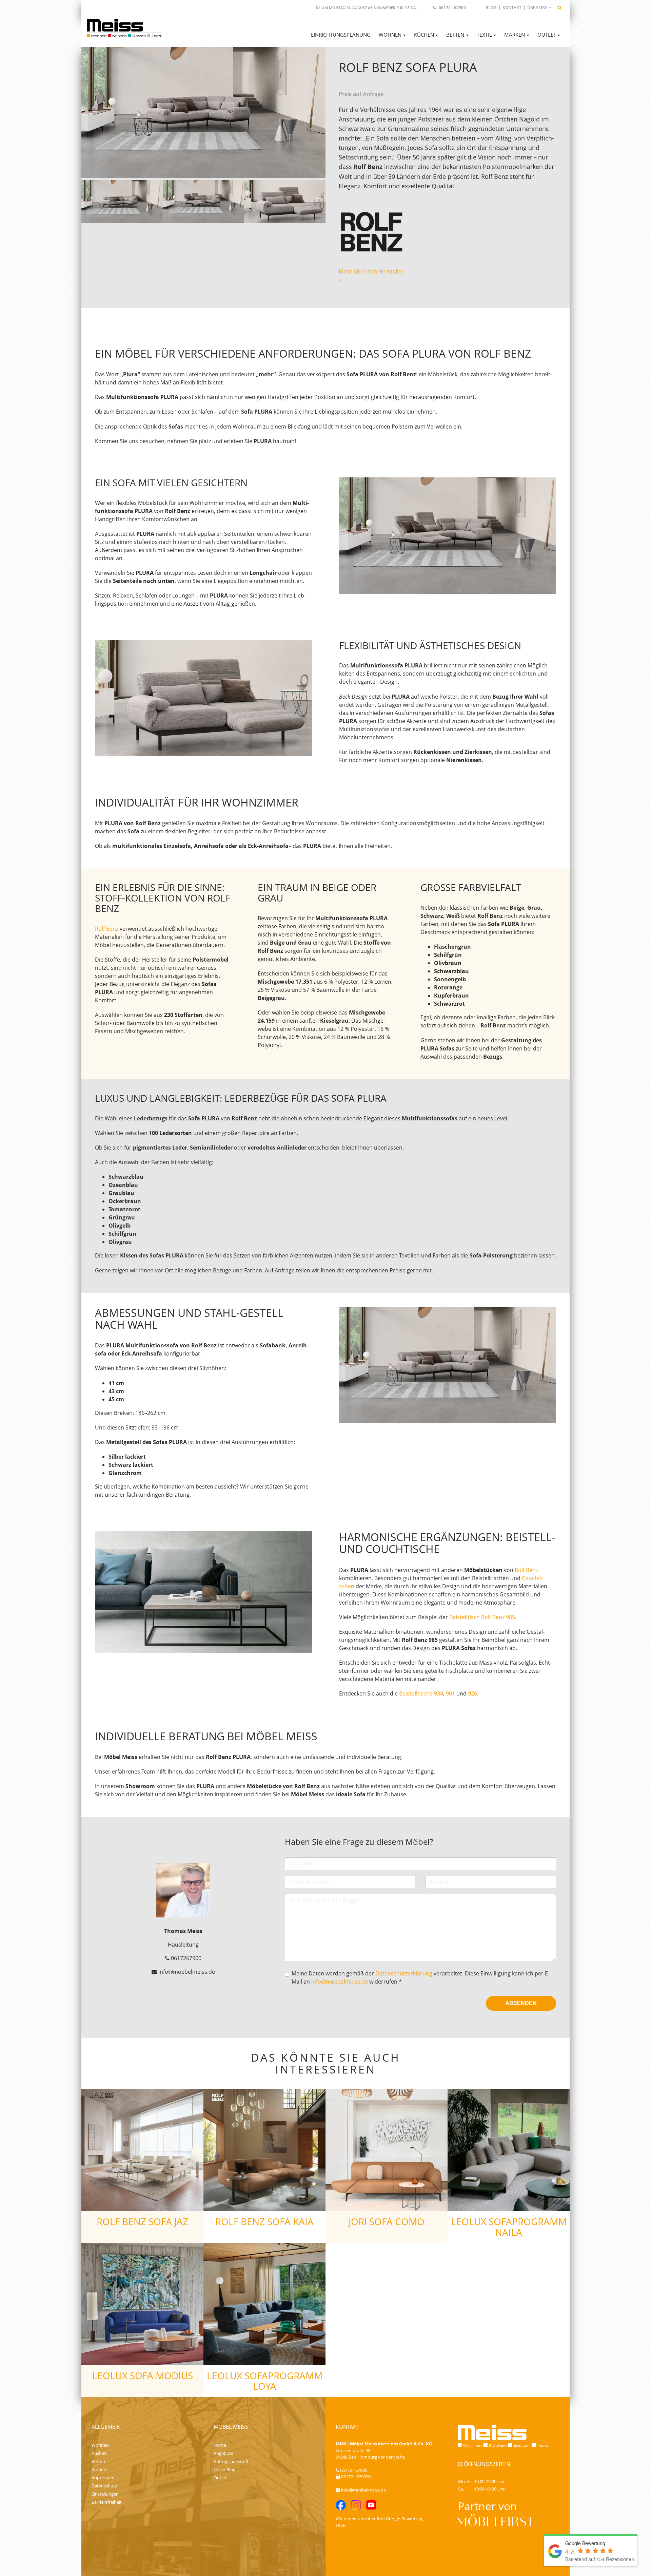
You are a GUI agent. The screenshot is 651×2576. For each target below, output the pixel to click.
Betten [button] (455, 35)
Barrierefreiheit (107, 2502)
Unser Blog (224, 2469)
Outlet (220, 2478)
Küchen (99, 2453)
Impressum (103, 2478)
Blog (491, 8)
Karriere (100, 2469)
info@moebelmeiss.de (340, 1982)
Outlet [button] (547, 35)
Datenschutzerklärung (404, 1973)
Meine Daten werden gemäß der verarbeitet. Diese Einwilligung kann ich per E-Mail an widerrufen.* (421, 1977)
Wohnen (100, 2445)
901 (450, 1693)
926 (472, 1693)
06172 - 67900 (452, 8)
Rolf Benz (107, 929)
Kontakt (512, 8)
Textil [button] (484, 35)
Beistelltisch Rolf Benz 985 (482, 1617)
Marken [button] (515, 35)
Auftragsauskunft (231, 2461)
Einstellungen (105, 2494)
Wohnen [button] (390, 35)
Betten (98, 2461)
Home (220, 2445)
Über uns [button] (537, 8)
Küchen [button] (424, 35)
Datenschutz (104, 2486)
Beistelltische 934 (421, 1693)
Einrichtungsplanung (341, 35)
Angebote (223, 2453)
